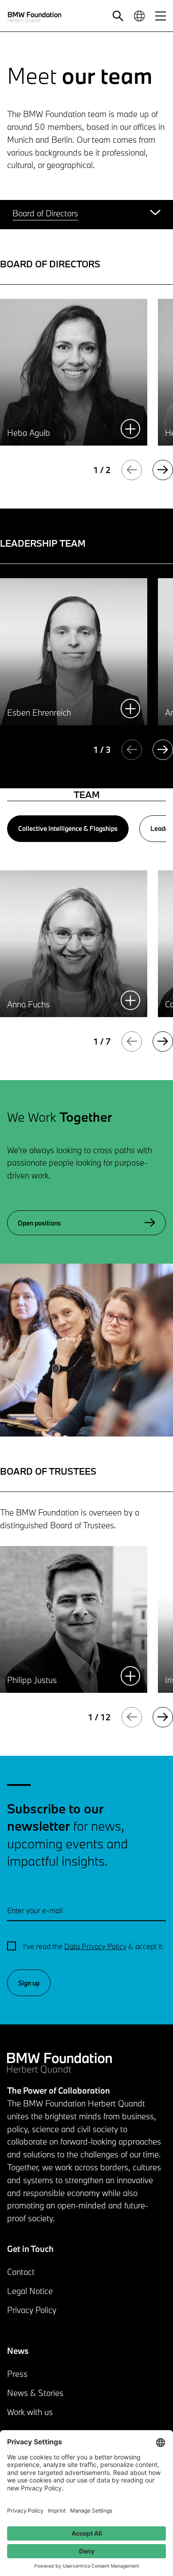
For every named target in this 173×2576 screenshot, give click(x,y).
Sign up (29, 1983)
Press (17, 2374)
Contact (21, 2272)
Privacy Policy (32, 2310)
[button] (118, 16)
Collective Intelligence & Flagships (68, 828)
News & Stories (35, 2393)
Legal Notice (30, 2291)
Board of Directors (45, 213)
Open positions (39, 1223)
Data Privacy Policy (95, 1946)
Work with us (30, 2412)
